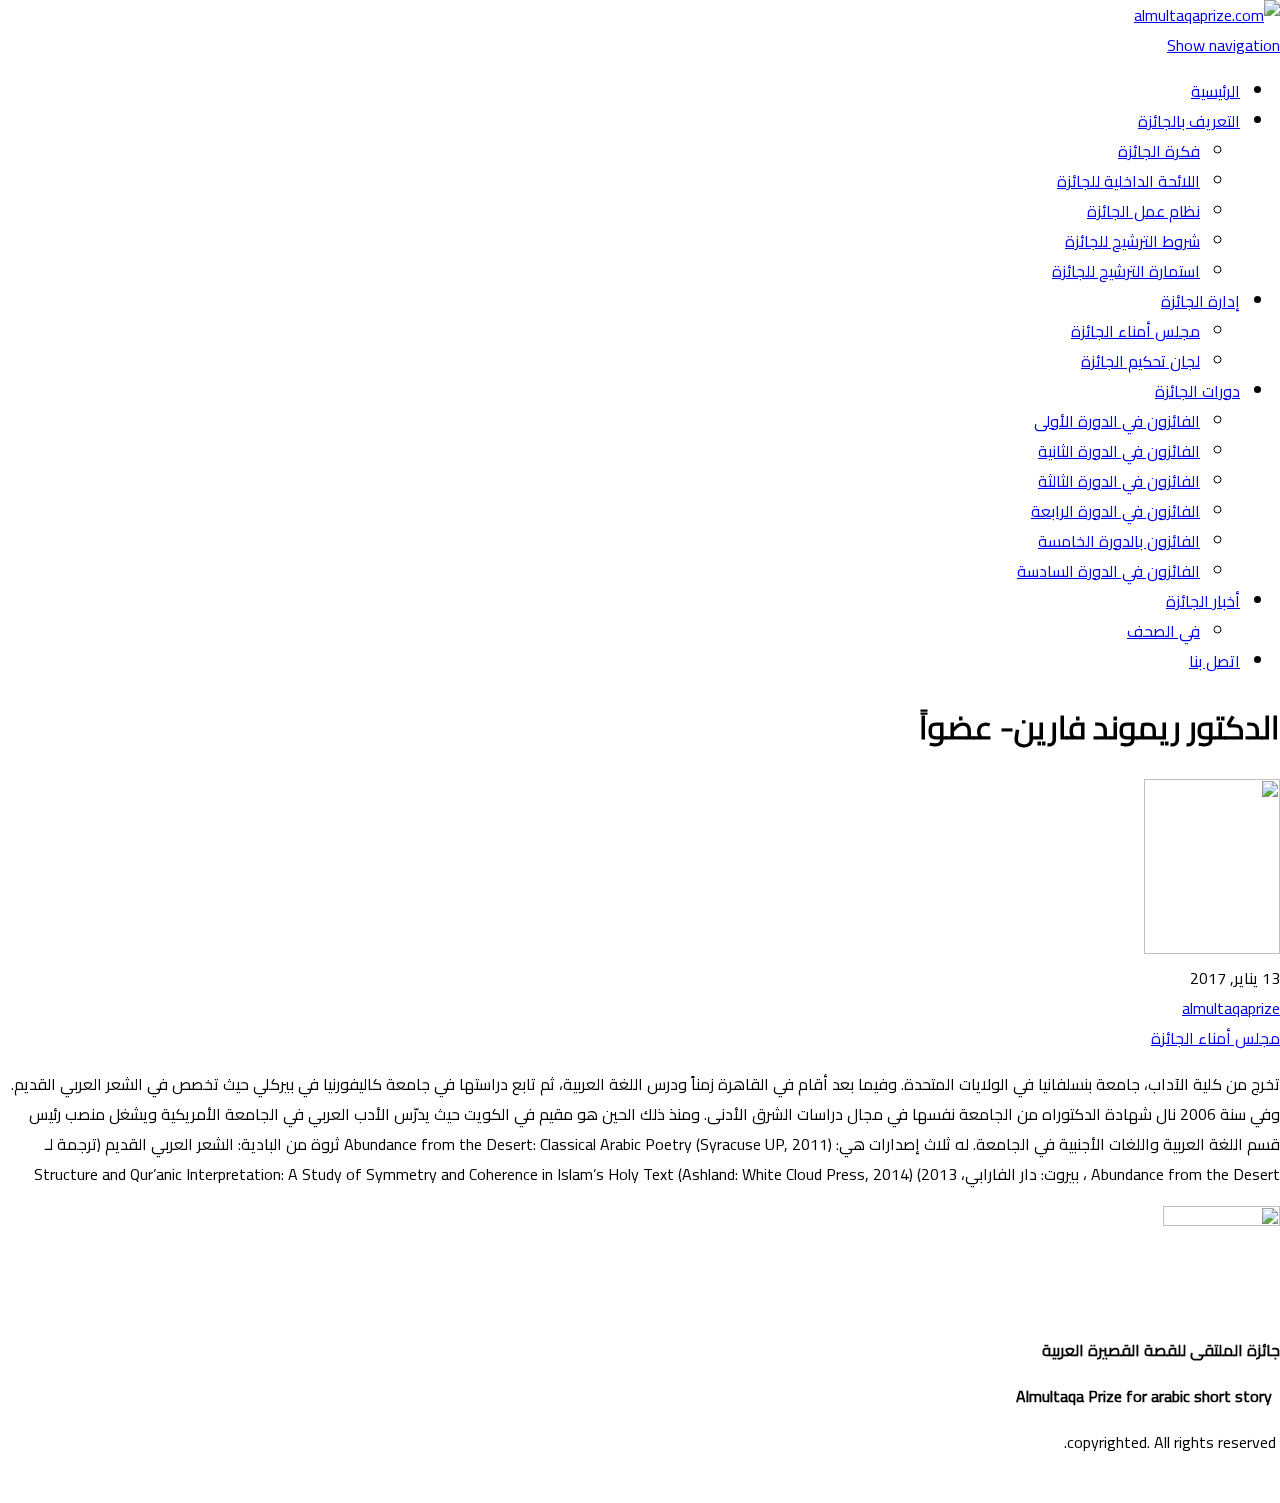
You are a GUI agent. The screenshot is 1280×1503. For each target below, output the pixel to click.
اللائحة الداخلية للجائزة (1128, 181)
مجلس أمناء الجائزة (1135, 331)
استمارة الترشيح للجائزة (1126, 271)
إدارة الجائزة (1200, 301)
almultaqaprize (1231, 1008)
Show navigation (1223, 45)
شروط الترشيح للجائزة (1132, 241)
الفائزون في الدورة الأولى (1117, 421)
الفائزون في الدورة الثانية (1119, 451)
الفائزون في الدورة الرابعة (1115, 511)
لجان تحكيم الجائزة (1140, 361)
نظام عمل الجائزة (1143, 211)
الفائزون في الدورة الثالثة (1119, 481)
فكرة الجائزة (1159, 151)
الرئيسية (1215, 91)
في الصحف (1163, 631)
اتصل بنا (1214, 661)
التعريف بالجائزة (1189, 121)
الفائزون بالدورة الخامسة (1119, 541)
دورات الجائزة (1197, 391)
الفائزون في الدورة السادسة (1108, 571)
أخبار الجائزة (1203, 601)
